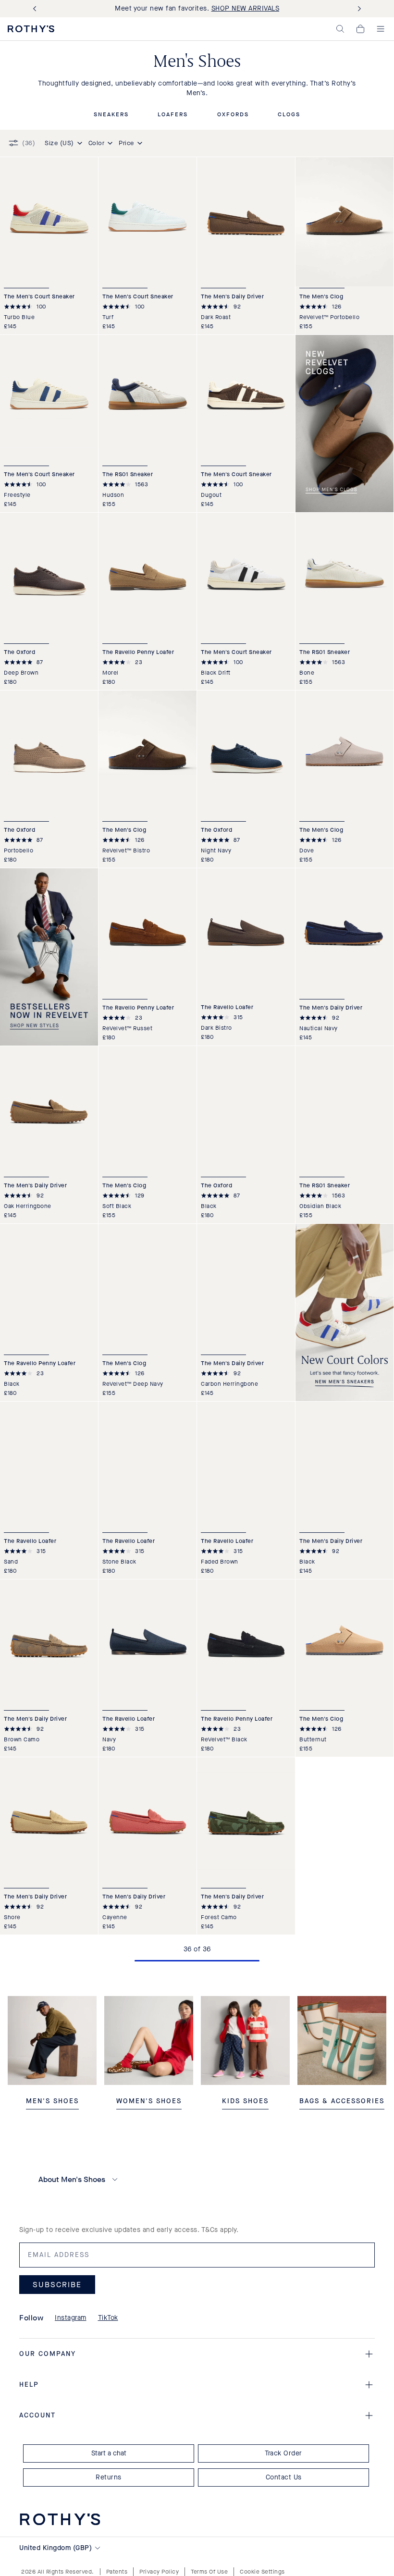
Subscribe (57, 2285)
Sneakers (111, 115)
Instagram (71, 2318)
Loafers (173, 115)
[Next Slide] (357, 9)
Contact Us (284, 2477)
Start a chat (109, 2453)
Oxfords (233, 115)
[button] (340, 29)
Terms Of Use (209, 2572)
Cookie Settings (262, 2572)
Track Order (283, 2453)
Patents (117, 2572)
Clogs (289, 115)
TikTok (108, 2318)
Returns (109, 2477)
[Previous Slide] (37, 9)
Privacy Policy (159, 2572)
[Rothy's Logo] (31, 29)
